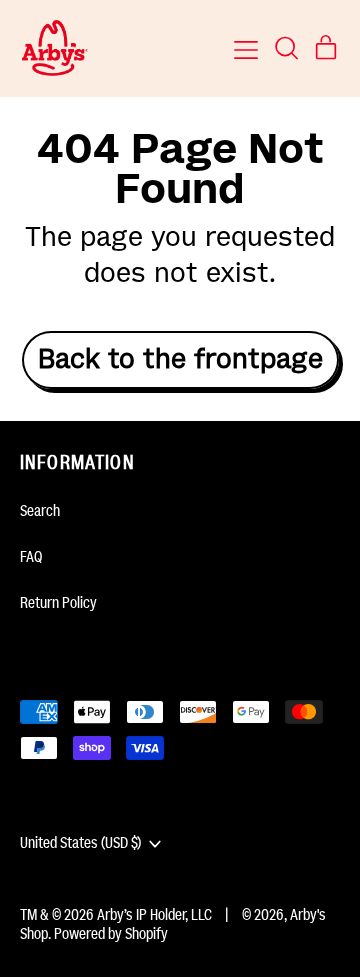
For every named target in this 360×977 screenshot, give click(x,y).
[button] (286, 48)
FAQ (31, 557)
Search (40, 511)
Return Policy (58, 603)
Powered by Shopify (111, 934)
